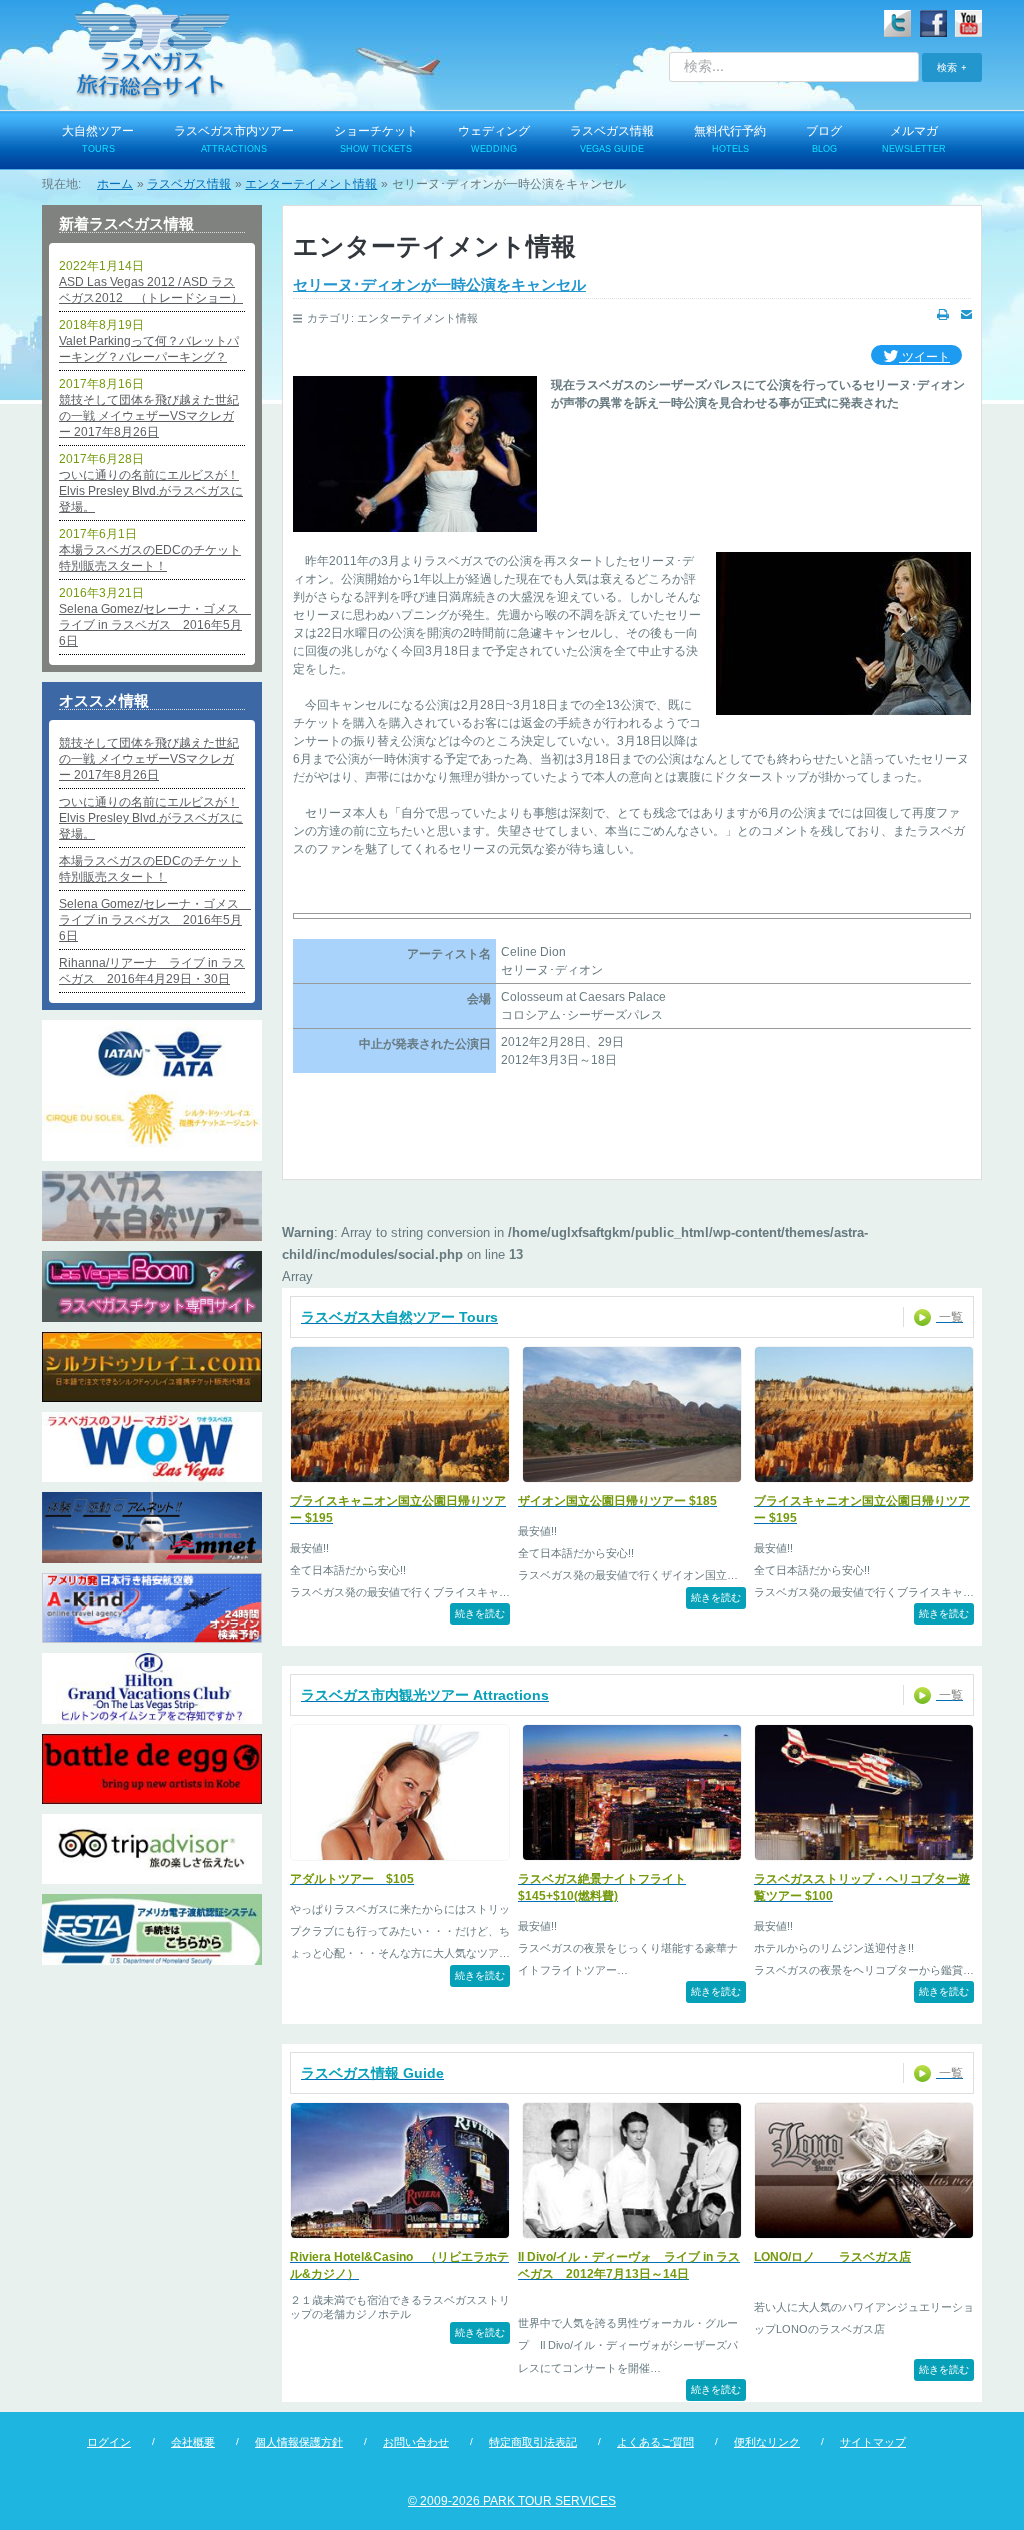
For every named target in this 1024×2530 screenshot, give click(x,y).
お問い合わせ (416, 2442)
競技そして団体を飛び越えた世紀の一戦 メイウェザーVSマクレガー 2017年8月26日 (149, 416)
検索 (947, 67)
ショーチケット (376, 139)
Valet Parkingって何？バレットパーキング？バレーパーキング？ (149, 349)
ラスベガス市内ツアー (234, 139)
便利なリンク (767, 2442)
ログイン (109, 2442)
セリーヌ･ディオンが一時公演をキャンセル (439, 284)
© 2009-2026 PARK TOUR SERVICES (512, 2501)
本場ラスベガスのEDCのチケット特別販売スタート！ (150, 558)
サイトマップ (873, 2442)
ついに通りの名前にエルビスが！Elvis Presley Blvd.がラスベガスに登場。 (151, 491)
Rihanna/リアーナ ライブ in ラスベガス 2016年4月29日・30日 (152, 971)
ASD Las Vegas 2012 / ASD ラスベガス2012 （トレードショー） (151, 290)
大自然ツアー (98, 139)
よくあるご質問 (655, 2442)
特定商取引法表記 (533, 2442)
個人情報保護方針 (299, 2442)
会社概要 (193, 2442)
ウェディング (494, 139)
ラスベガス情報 (612, 139)
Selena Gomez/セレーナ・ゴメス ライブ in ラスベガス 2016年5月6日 (152, 625)
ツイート (924, 357)
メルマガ (914, 139)
